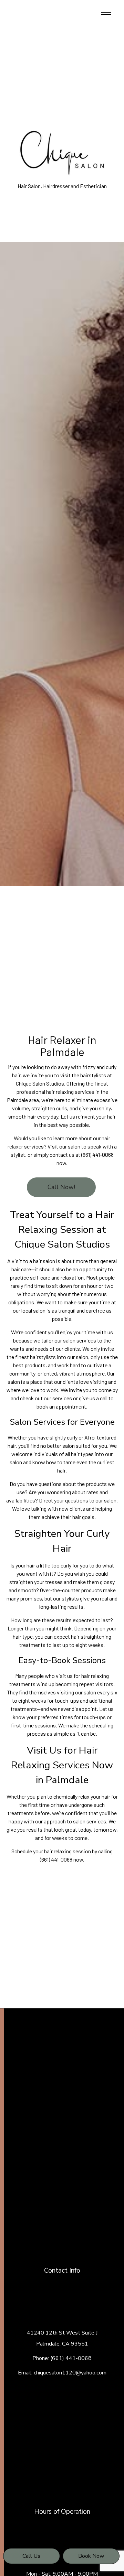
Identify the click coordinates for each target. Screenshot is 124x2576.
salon (69, 1340)
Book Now (91, 2556)
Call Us (31, 2556)
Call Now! (61, 1187)
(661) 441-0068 (71, 2358)
